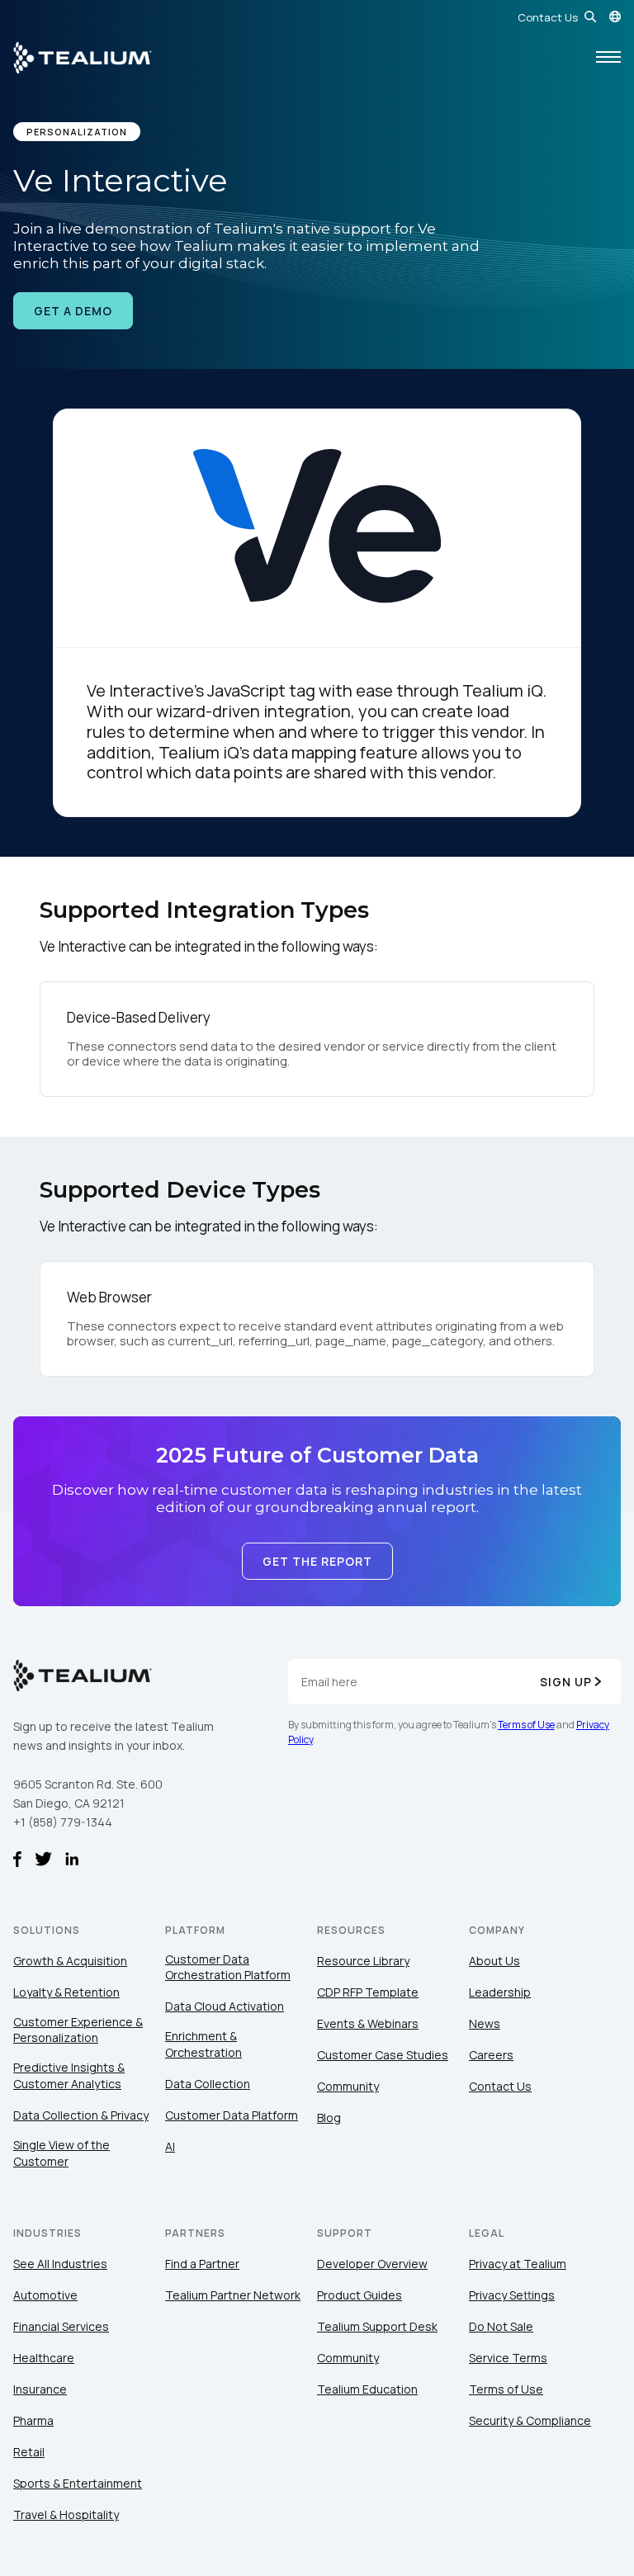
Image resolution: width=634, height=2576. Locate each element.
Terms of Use (526, 1725)
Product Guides (360, 2295)
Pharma (33, 2420)
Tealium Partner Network (233, 2295)
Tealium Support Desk (377, 2326)
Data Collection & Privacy (81, 2115)
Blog (329, 2118)
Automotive (45, 2295)
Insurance (40, 2389)
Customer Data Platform (232, 2115)
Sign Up (566, 1682)
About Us (494, 1961)
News (485, 2023)
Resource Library (363, 1961)
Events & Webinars (368, 2023)
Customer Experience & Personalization (78, 2030)
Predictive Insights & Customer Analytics (69, 2075)
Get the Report (317, 1561)
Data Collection (208, 2084)
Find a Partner (202, 2264)
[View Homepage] (83, 58)
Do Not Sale (501, 2326)
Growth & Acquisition (70, 1961)
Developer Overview (372, 2264)
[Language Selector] (615, 17)
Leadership (500, 1992)
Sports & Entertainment (78, 2483)
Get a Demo (73, 311)
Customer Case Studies (383, 2055)
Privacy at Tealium (518, 2264)
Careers (491, 2055)
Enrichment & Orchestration (203, 2044)
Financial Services (61, 2326)
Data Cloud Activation (225, 2006)
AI (170, 2146)
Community (348, 2086)
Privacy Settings (512, 2295)
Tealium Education (367, 2389)
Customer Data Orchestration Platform (228, 1967)
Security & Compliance (530, 2420)
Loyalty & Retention (66, 1992)
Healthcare (44, 2358)
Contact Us (548, 17)
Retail (29, 2452)
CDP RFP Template (368, 1992)
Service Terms (508, 2358)
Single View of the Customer (62, 2153)
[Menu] (608, 58)
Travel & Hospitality (66, 2515)
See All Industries (60, 2264)
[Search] (590, 17)
